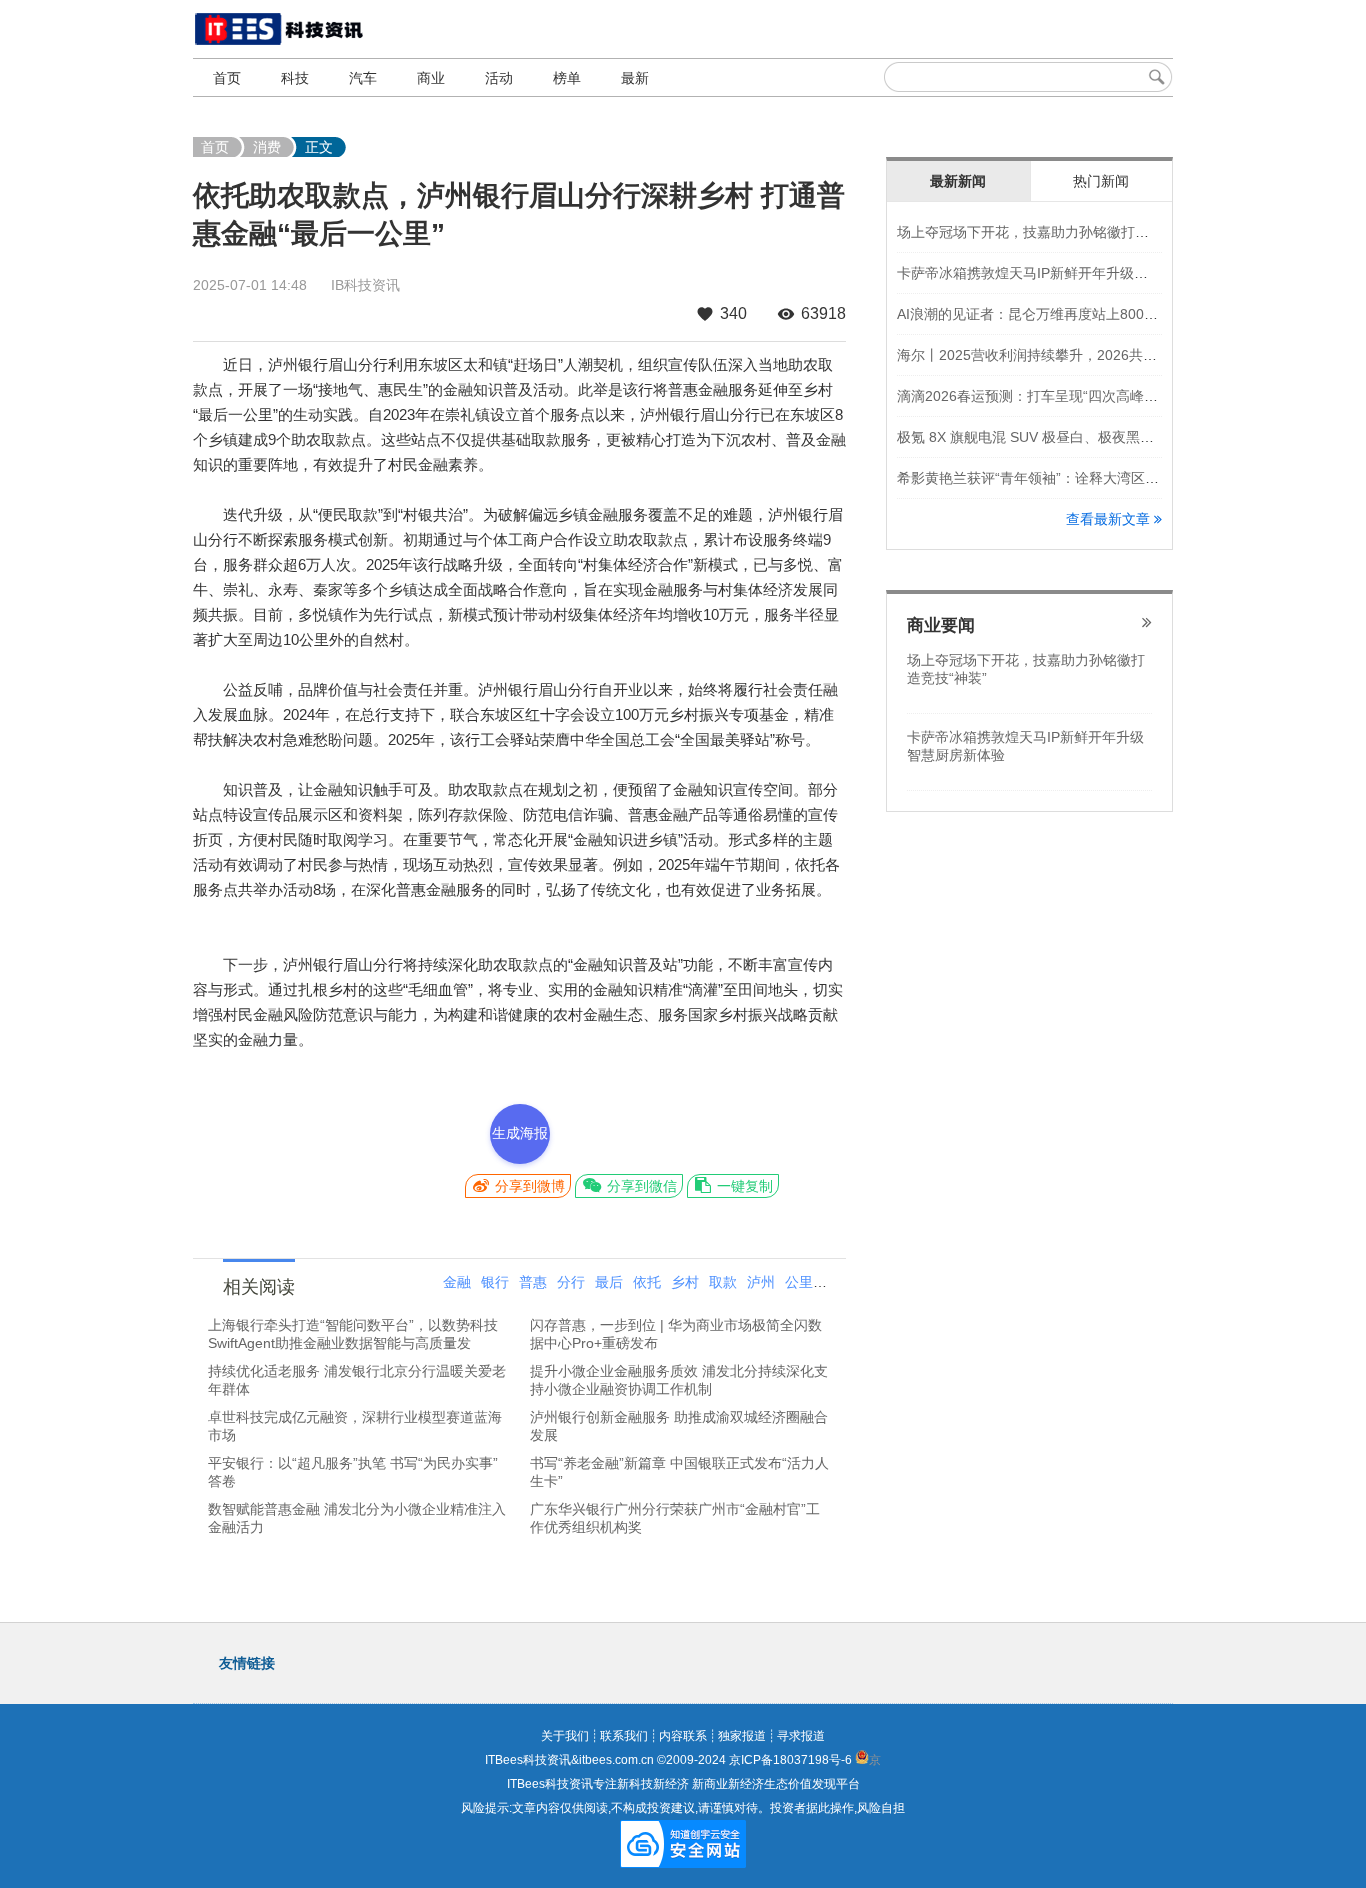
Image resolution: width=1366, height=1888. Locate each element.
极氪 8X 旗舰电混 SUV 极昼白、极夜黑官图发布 (1046, 437)
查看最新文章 (1110, 519)
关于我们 (565, 1736)
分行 (571, 1282)
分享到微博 (528, 1186)
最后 (609, 1282)
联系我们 (624, 1736)
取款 (723, 1282)
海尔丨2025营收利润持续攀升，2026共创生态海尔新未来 (1076, 355)
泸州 (761, 1282)
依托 (647, 1282)
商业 (431, 78)
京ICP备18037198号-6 (790, 1760)
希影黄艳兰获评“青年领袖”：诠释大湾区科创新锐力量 (1063, 478)
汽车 (363, 78)
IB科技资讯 (365, 285)
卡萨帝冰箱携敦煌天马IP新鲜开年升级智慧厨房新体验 (1064, 273)
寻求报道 (801, 1736)
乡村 (685, 1282)
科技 (295, 78)
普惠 (533, 1282)
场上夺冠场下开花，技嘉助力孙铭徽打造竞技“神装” (1056, 232)
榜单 (567, 78)
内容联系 (683, 1736)
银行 (495, 1282)
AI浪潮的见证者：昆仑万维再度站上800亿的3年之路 (1059, 314)
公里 (799, 1282)
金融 (457, 1282)
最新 (635, 78)
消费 (267, 147)
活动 (499, 78)
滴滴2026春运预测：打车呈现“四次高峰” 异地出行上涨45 (1075, 396)
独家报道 (742, 1736)
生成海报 (520, 1133)
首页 (227, 78)
